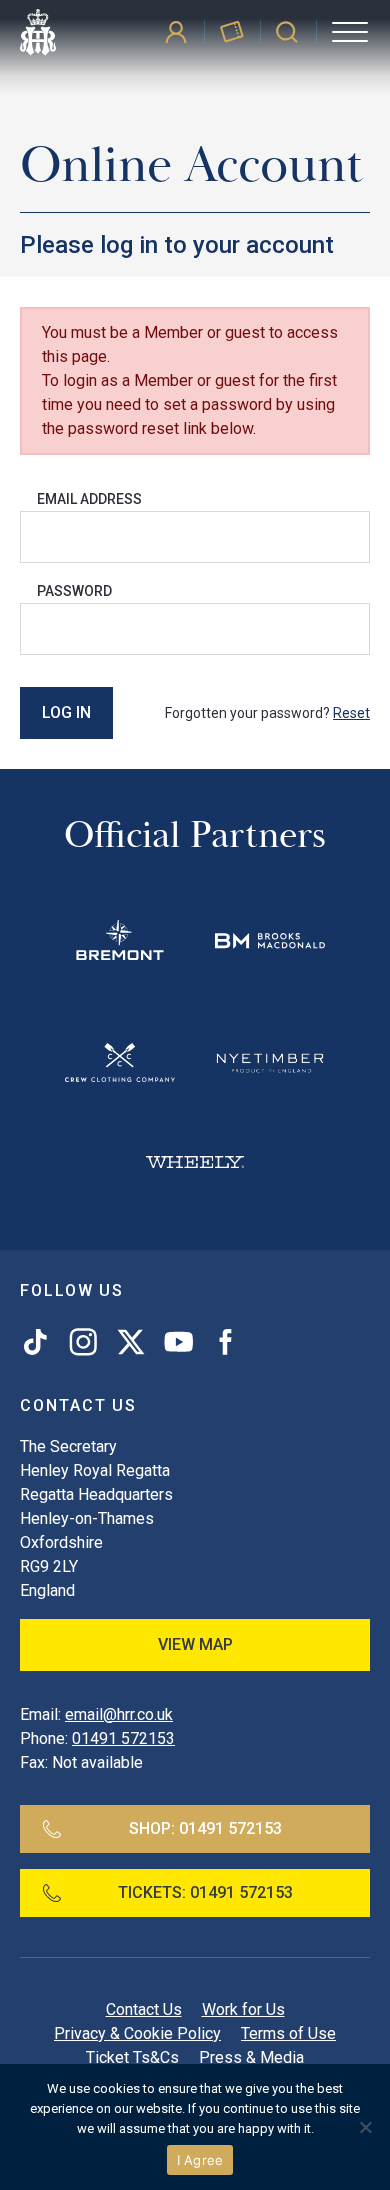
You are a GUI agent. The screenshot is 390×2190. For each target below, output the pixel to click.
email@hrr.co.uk (119, 1714)
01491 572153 (123, 1738)
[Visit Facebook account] (221, 1342)
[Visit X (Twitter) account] (131, 1342)
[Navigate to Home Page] (38, 32)
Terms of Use (288, 2033)
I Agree (200, 2160)
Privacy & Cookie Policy (137, 2033)
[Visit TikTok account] (39, 1342)
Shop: (205, 1828)
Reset (351, 713)
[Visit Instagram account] (83, 1342)
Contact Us (144, 2009)
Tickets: (205, 1892)
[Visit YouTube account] (178, 1342)
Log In (66, 712)
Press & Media (251, 2057)
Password (74, 591)
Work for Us (243, 2009)
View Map (195, 1644)
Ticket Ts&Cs (132, 2057)
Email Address (89, 499)
